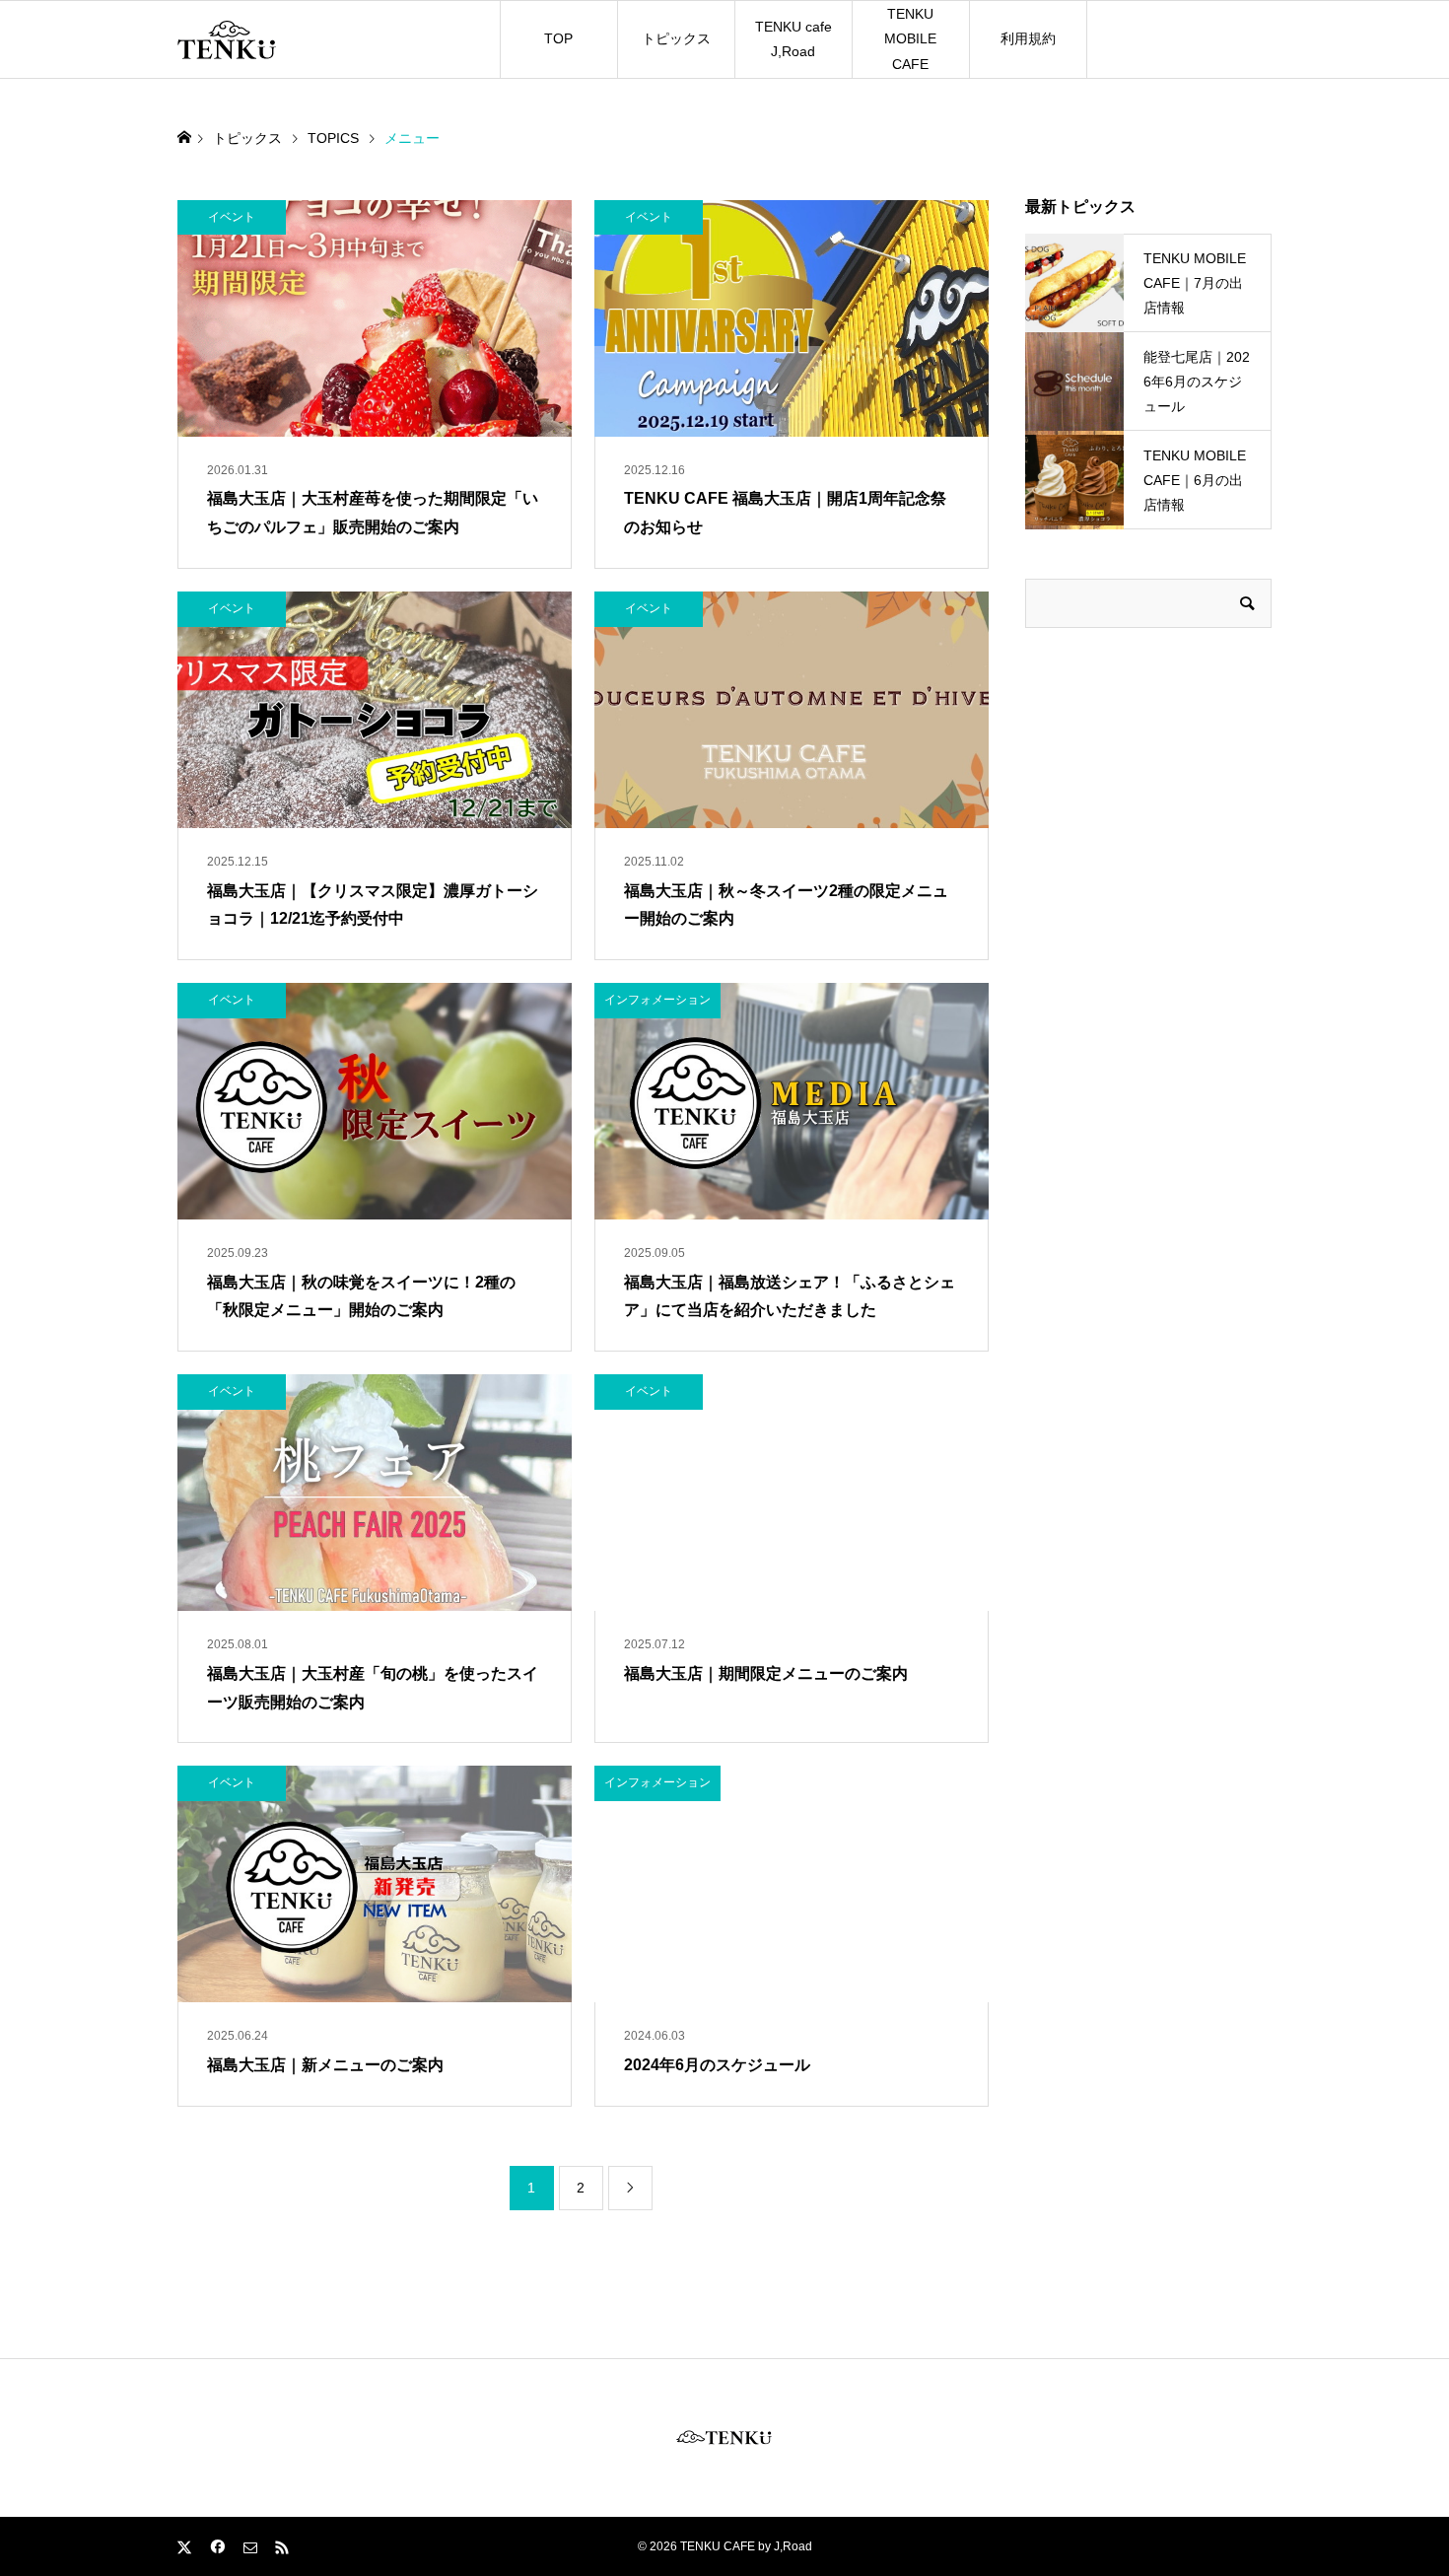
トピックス (676, 38)
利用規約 (1028, 38)
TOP (558, 38)
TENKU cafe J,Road (793, 39)
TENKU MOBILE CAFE (910, 38)
